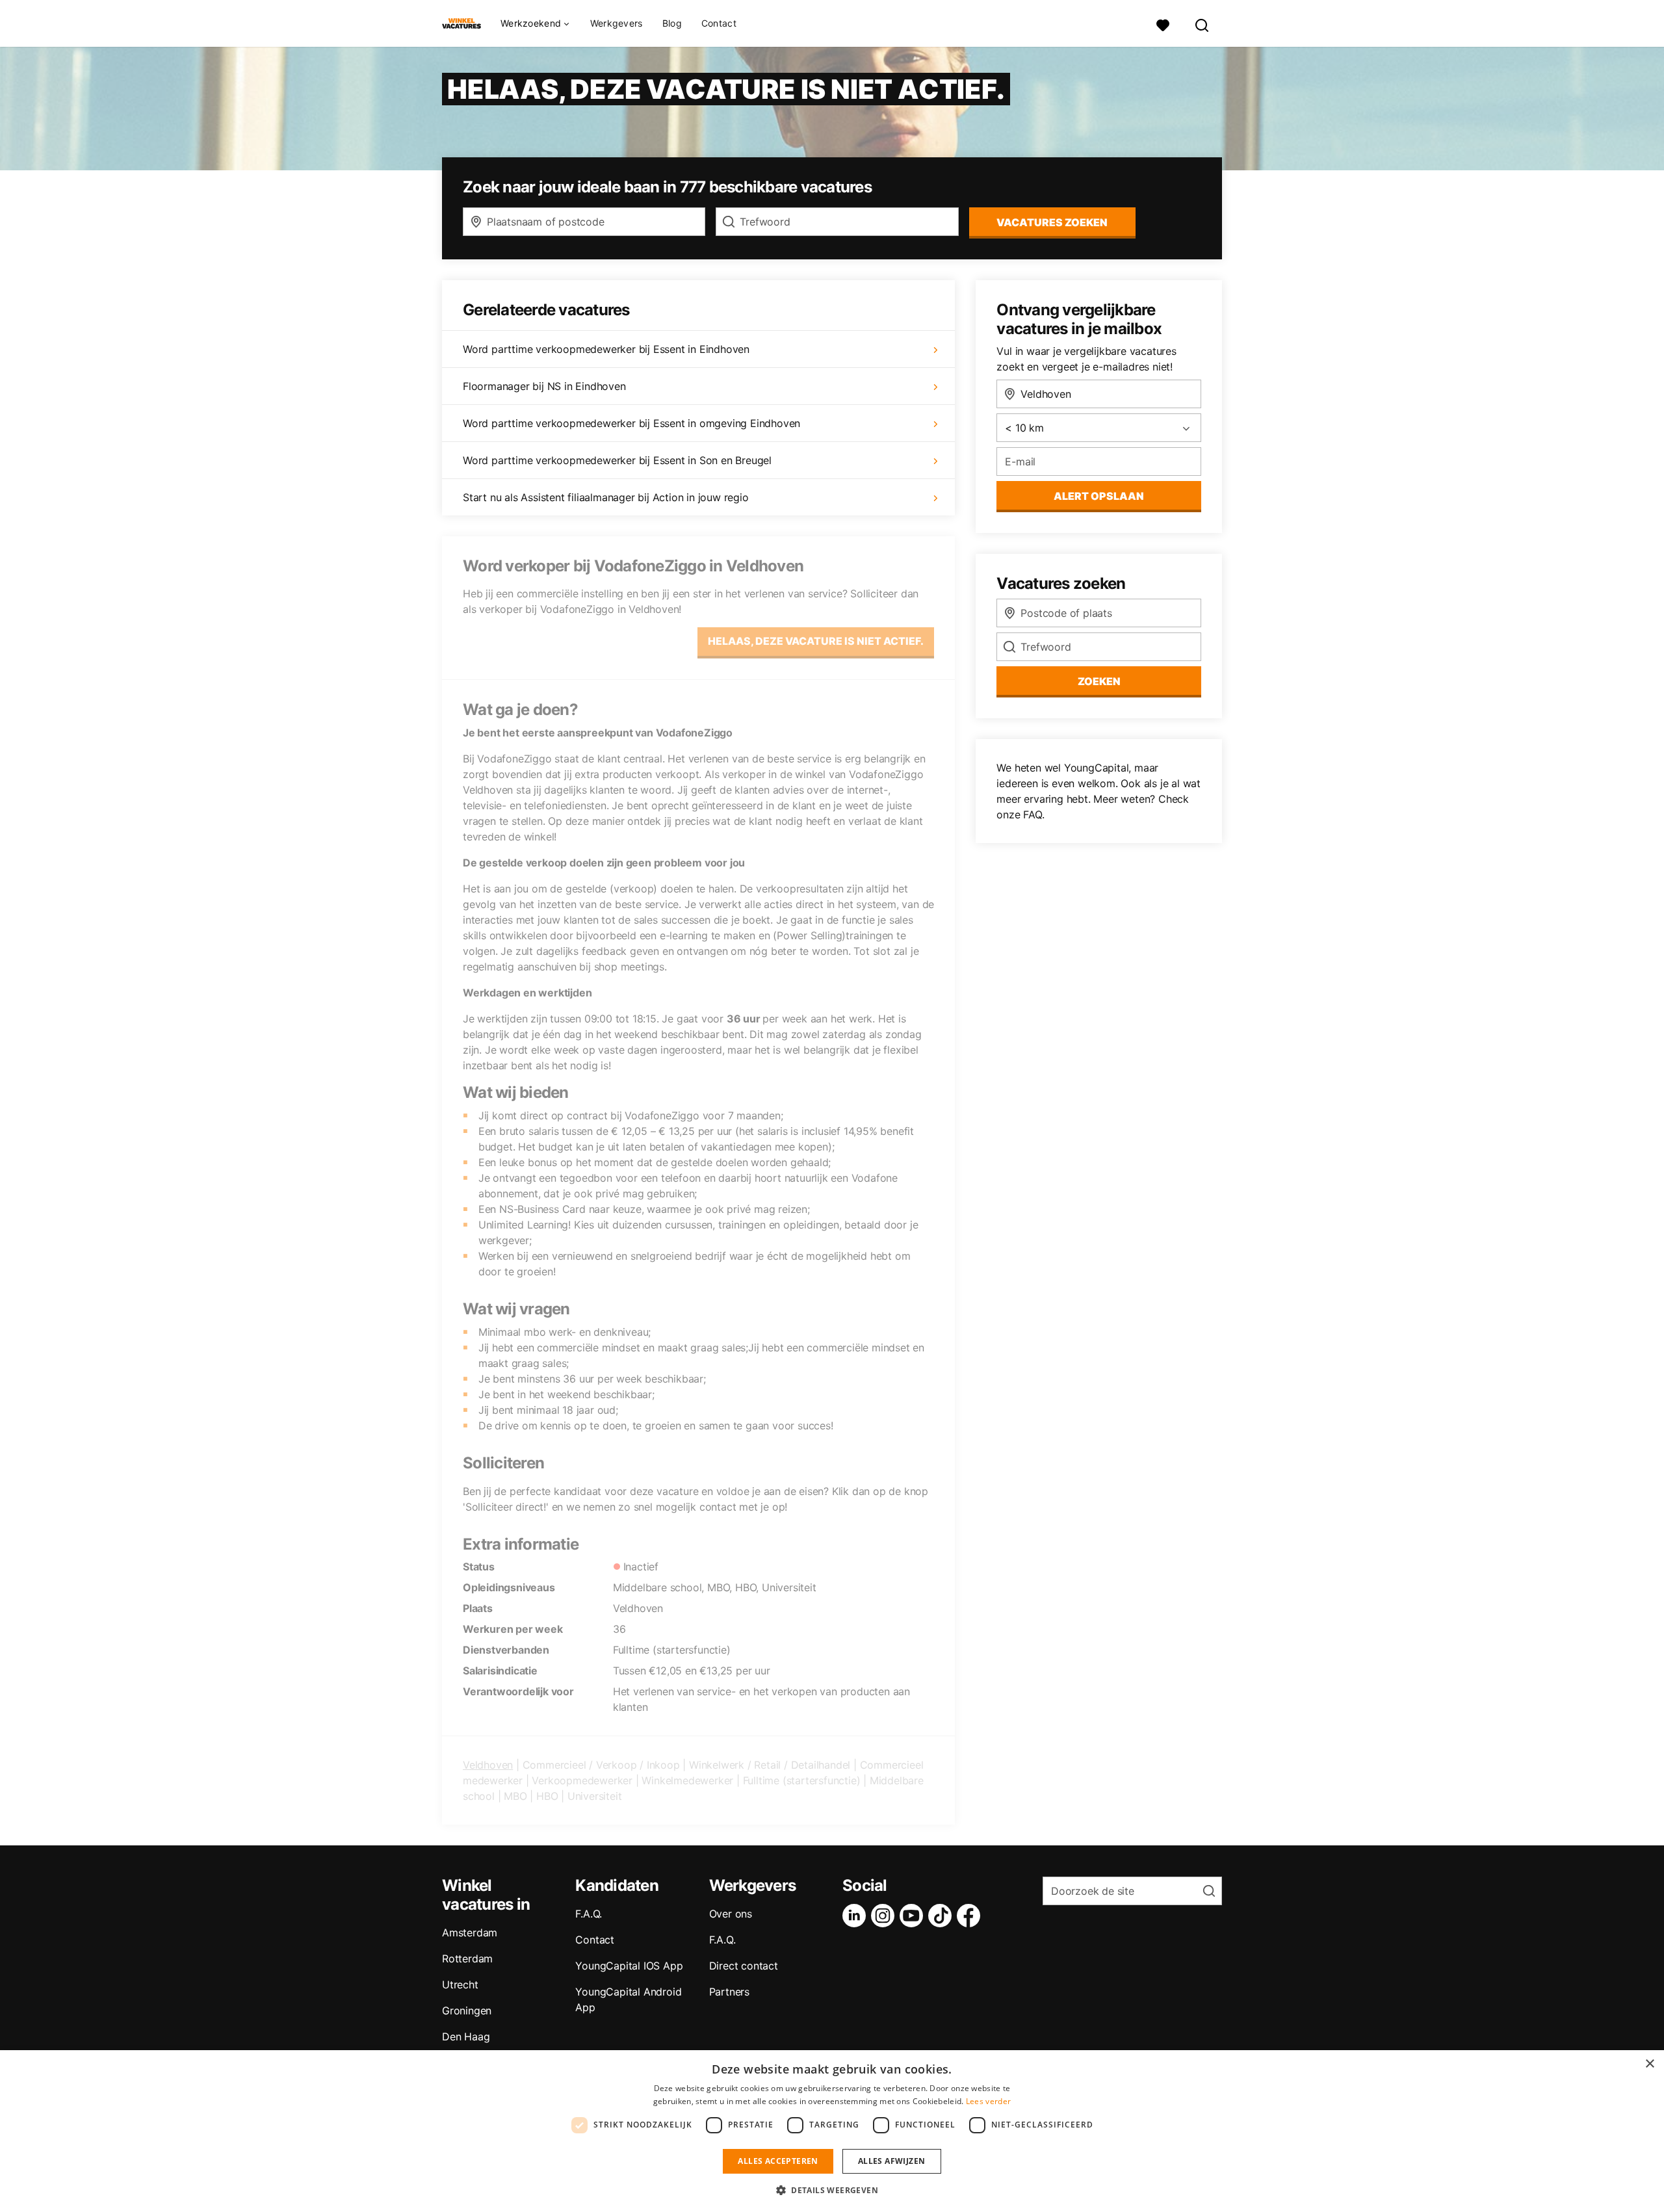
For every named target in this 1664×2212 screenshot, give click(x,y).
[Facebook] (971, 1916)
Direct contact (744, 1966)
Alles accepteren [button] (778, 2161)
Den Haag (466, 2036)
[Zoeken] (1202, 24)
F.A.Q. (589, 1914)
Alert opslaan (1099, 496)
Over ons (731, 1914)
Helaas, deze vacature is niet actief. (816, 641)
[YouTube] (914, 1916)
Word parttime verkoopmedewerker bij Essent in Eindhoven (606, 349)
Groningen (467, 2010)
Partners (729, 1992)
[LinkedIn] (857, 1916)
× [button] (1649, 2064)
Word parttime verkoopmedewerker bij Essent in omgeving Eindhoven (631, 423)
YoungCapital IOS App (629, 1966)
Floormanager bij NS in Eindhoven (544, 386)
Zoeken (1099, 681)
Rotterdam (467, 1958)
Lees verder (988, 2101)
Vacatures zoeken (1052, 222)
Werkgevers (617, 23)
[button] (832, 2190)
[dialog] (832, 2131)
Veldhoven (488, 1765)
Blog (672, 23)
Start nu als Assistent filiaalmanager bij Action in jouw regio (606, 497)
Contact (719, 23)
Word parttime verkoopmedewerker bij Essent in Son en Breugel (617, 460)
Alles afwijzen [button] (892, 2161)
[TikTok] (942, 1916)
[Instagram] (885, 1916)
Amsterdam (470, 1932)
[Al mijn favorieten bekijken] (1163, 24)
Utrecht (460, 1984)
